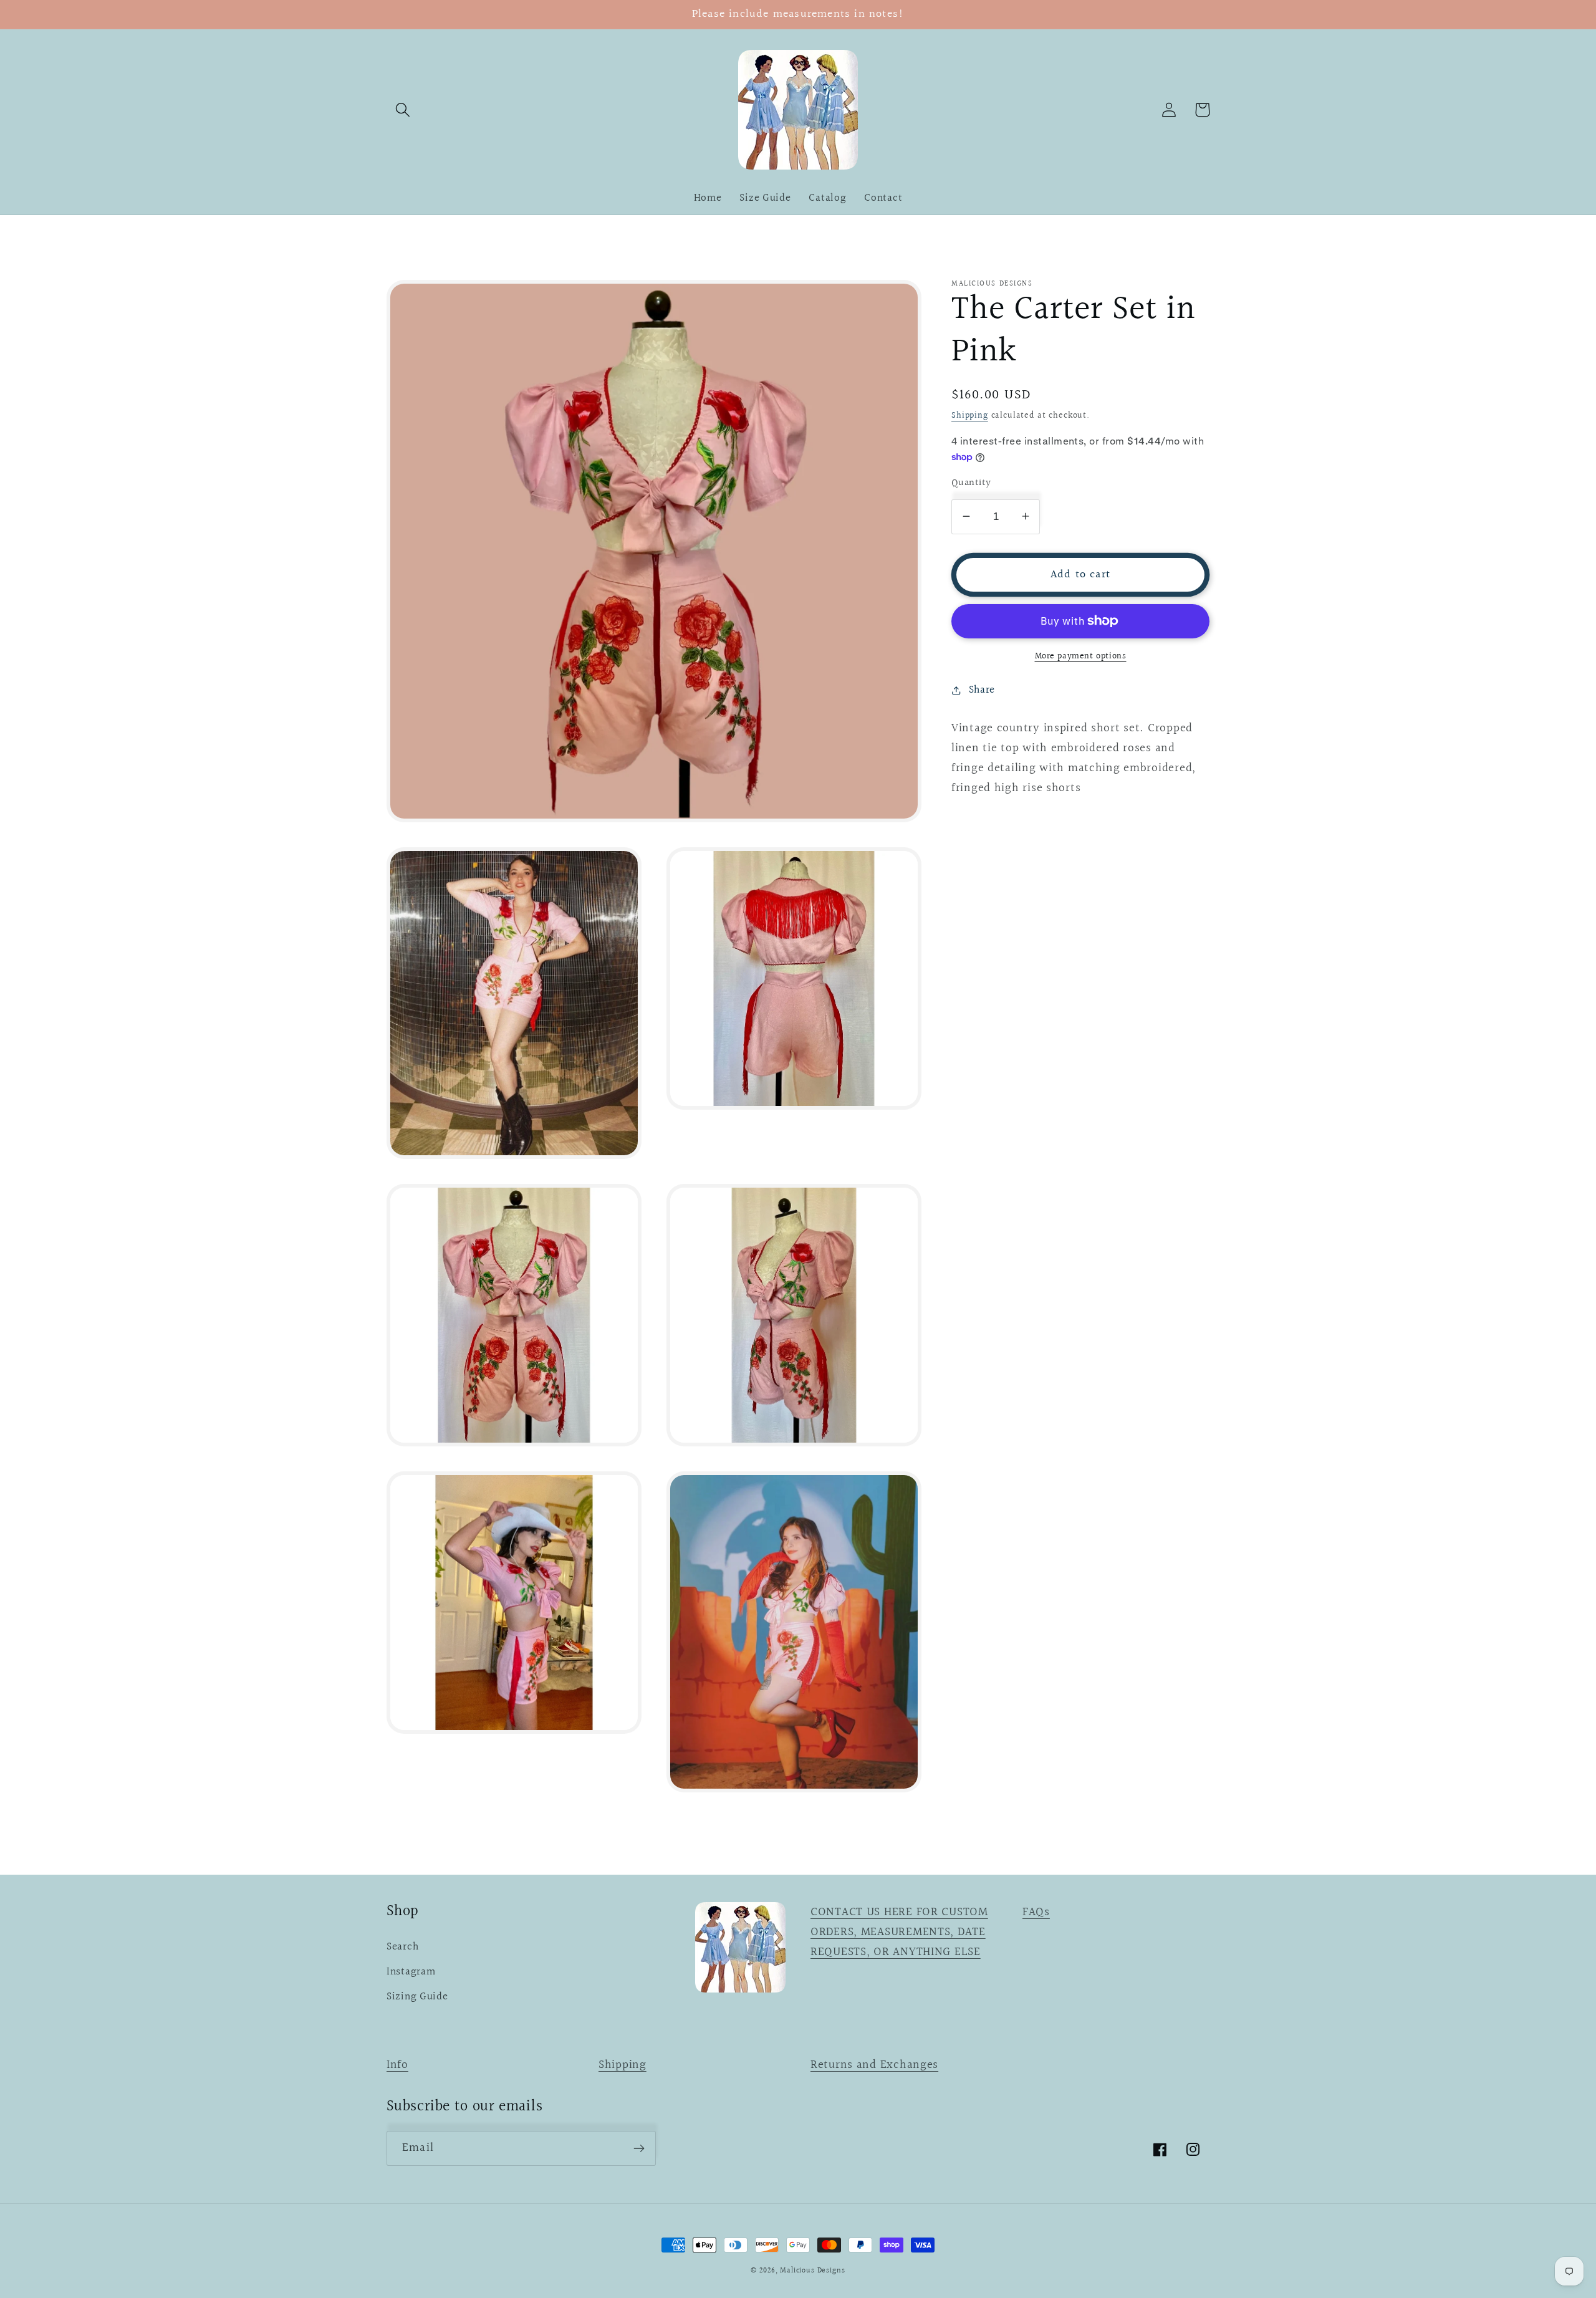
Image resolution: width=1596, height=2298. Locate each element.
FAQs (1036, 1912)
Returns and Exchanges (874, 2065)
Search (402, 1947)
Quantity (971, 483)
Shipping (970, 415)
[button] (403, 110)
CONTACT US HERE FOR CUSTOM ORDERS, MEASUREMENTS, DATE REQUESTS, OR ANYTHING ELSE (899, 1932)
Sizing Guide (417, 1997)
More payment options (1081, 656)
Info (397, 2065)
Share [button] (982, 690)
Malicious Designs (812, 2271)
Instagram (411, 1972)
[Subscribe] (639, 2148)
